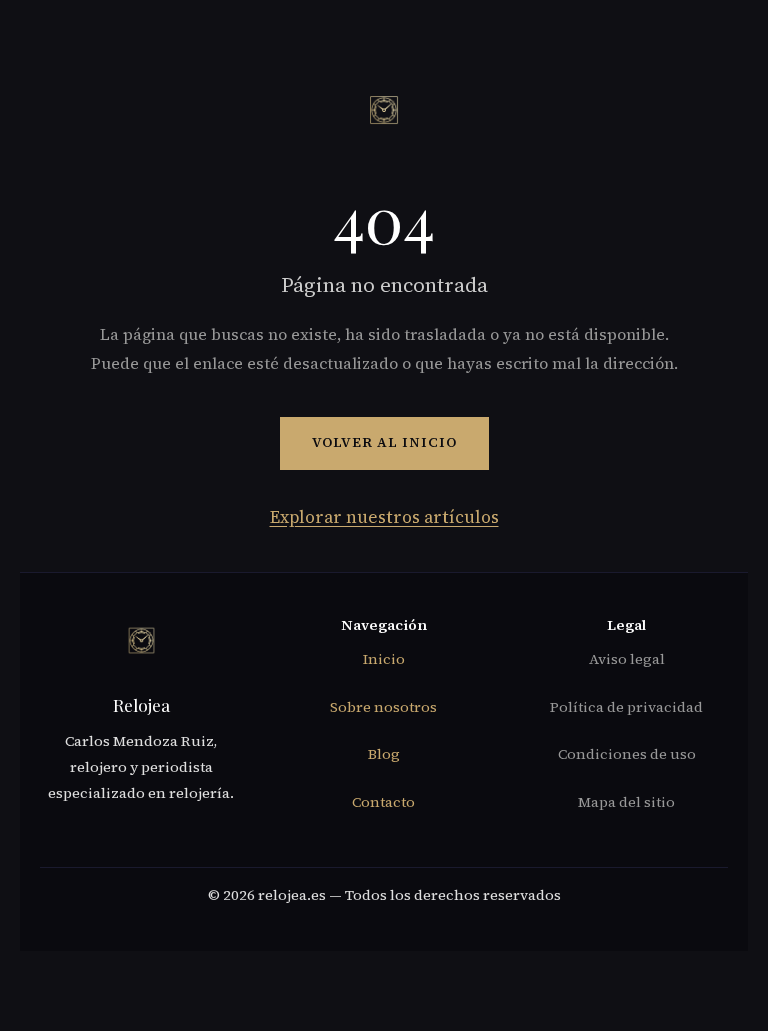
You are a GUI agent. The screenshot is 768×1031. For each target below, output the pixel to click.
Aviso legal (627, 659)
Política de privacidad (626, 707)
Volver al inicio (384, 442)
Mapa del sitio (626, 802)
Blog (384, 754)
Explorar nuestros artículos (384, 517)
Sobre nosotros (383, 707)
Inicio (384, 659)
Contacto (383, 802)
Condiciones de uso (627, 754)
